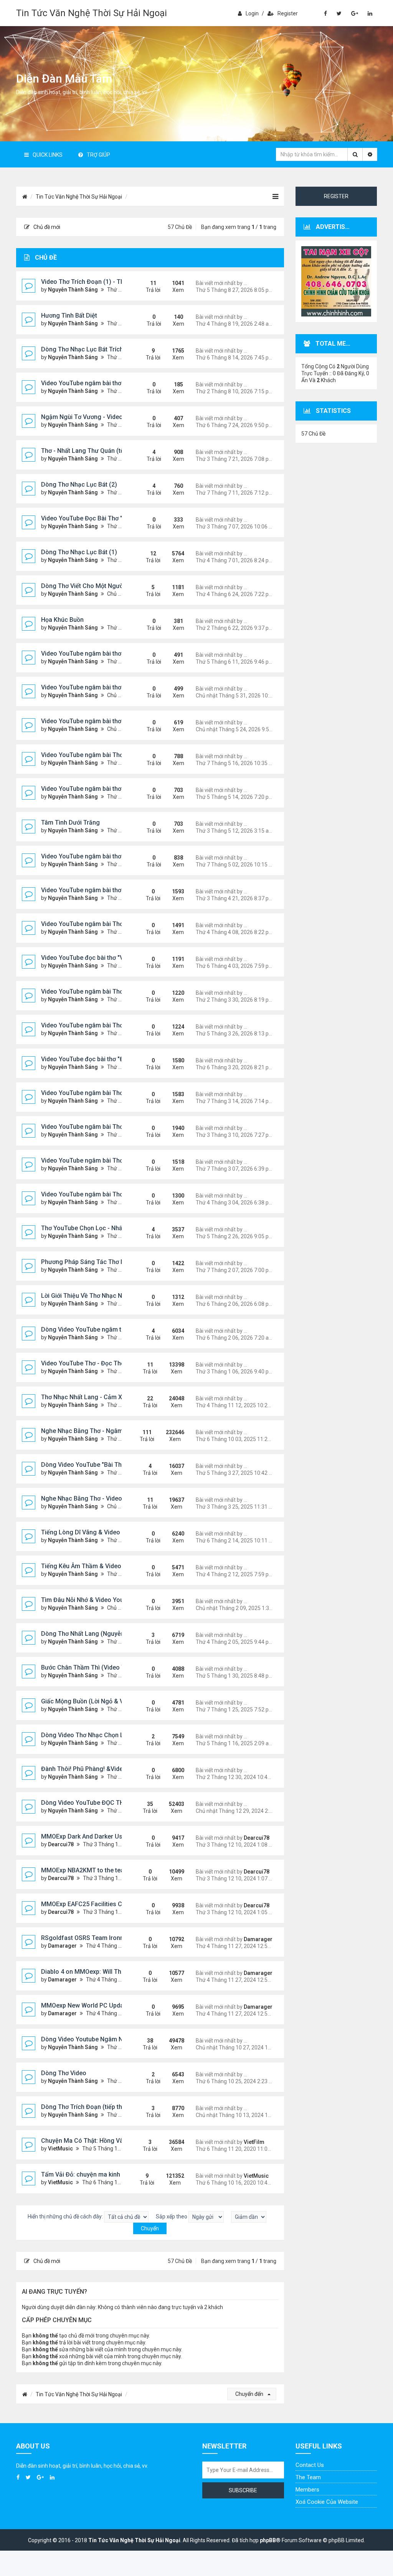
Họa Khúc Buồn (62, 620)
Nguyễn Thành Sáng (73, 290)
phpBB (268, 2540)
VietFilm (254, 2142)
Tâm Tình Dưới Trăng (70, 822)
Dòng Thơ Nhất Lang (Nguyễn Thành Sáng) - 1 (106, 1634)
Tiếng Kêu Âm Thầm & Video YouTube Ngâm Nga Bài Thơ (121, 1566)
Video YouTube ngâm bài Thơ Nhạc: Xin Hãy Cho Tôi (114, 1160)
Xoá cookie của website (327, 2502)
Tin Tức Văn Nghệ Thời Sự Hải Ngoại (92, 13)
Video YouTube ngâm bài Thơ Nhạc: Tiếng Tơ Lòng (112, 1127)
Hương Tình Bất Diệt (69, 316)
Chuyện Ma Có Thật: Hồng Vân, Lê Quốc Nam (104, 2141)
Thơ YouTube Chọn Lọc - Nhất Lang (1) (95, 1228)
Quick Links (48, 155)
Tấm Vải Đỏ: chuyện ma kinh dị (84, 2174)
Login (252, 13)
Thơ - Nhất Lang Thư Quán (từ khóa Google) (103, 451)
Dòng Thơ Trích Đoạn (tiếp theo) (86, 2107)
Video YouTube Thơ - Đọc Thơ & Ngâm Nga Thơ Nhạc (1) (120, 1363)
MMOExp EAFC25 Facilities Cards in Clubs (100, 1904)
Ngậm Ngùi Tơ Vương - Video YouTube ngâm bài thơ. (115, 417)
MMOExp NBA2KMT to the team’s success (100, 1870)
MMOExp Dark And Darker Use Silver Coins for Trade (115, 1836)
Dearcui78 (61, 1844)
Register (288, 13)
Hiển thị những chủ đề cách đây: (66, 2217)
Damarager (62, 1946)
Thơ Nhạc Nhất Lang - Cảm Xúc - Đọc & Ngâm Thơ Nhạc (120, 1397)
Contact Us (310, 2465)
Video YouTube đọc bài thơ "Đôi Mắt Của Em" (104, 1059)
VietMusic (60, 2149)
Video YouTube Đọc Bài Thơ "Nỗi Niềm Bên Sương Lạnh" (119, 518)
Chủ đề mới (47, 227)
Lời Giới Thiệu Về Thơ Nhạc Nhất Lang (94, 1296)
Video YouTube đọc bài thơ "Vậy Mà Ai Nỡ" (100, 958)
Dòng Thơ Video (64, 2073)
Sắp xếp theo (172, 2217)
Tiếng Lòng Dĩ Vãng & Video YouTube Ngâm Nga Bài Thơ (121, 1532)
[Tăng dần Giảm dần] (249, 2217)
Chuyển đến (250, 2394)
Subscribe (243, 2490)
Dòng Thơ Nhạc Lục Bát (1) (79, 552)
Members (307, 2490)
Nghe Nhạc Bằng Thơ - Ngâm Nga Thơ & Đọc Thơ (110, 1431)
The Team (308, 2477)
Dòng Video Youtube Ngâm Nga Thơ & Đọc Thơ (107, 2039)
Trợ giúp (98, 155)
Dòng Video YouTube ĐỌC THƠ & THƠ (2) (99, 1803)
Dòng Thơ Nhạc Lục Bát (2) (79, 485)
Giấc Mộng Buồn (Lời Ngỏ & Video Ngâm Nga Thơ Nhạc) (120, 1701)
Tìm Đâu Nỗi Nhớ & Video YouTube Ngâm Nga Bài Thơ (116, 1600)
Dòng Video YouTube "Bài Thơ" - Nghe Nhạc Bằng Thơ (117, 1465)
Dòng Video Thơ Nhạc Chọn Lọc (86, 1735)
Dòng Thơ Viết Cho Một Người (83, 586)
